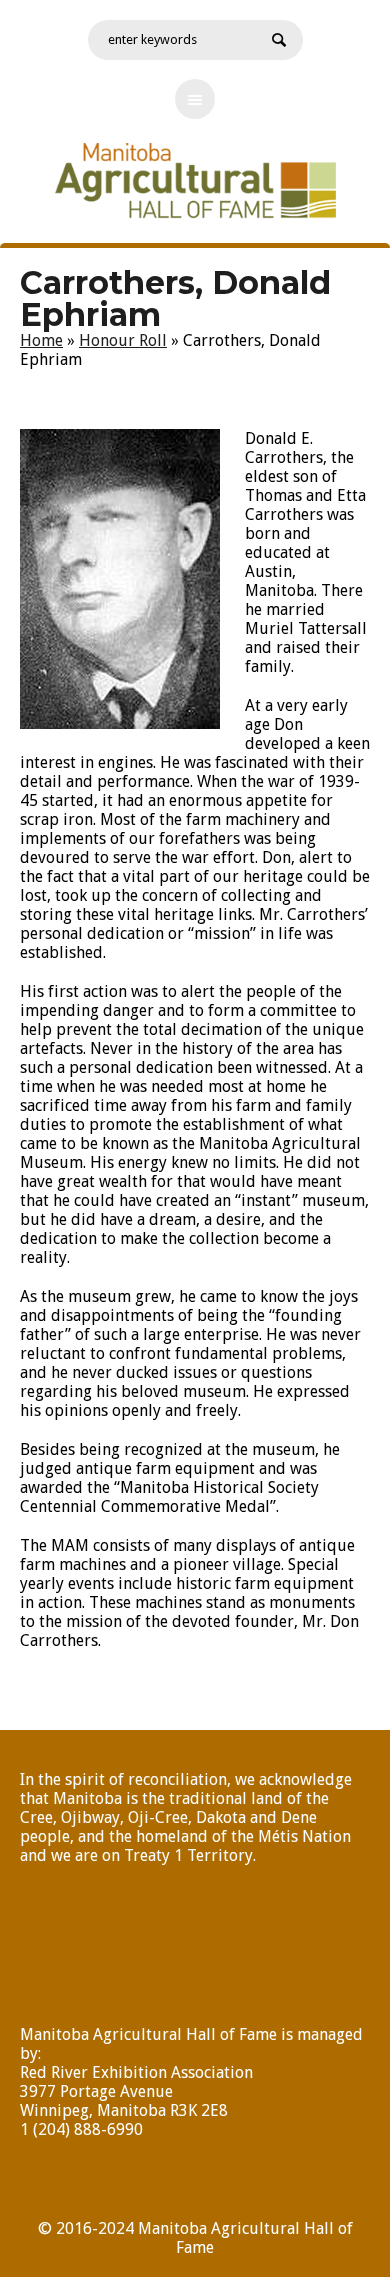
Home (41, 340)
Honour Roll (123, 340)
